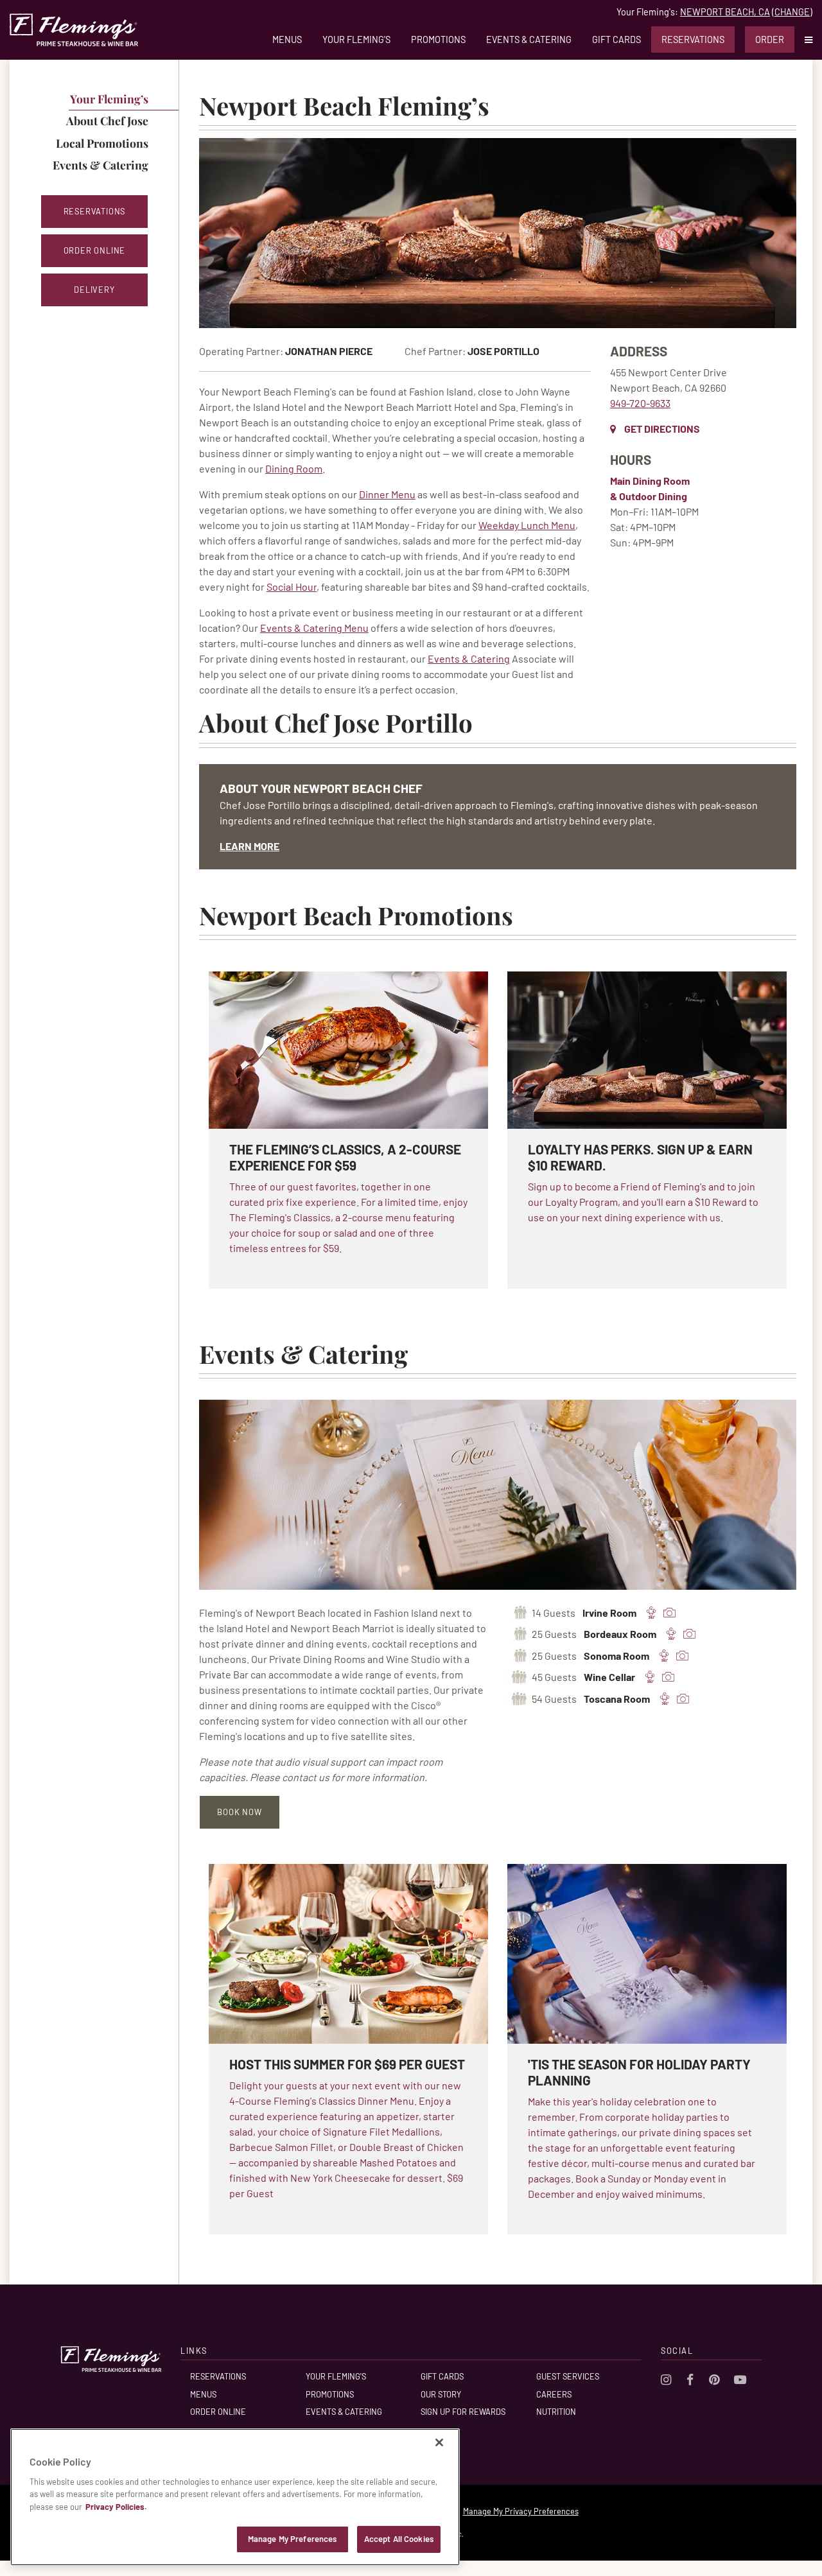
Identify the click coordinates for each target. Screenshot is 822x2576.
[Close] (439, 2442)
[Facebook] (690, 2379)
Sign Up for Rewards (463, 2412)
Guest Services (568, 2376)
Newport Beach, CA (725, 12)
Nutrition (556, 2412)
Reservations (693, 39)
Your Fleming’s (109, 99)
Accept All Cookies (399, 2539)
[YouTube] (740, 2379)
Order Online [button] (95, 250)
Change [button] (792, 12)
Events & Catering (101, 165)
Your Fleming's (356, 39)
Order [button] (770, 39)
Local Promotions (102, 143)
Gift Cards (616, 39)
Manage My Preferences (293, 2539)
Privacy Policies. (116, 2507)
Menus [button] (287, 39)
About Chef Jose (107, 120)
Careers (554, 2394)
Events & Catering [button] (529, 39)
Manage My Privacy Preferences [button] (521, 2511)
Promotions (438, 39)
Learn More (249, 846)
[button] (803, 39)
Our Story (441, 2394)
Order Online (218, 2412)
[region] (235, 2497)
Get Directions (662, 429)
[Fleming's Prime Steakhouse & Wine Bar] (74, 30)
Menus (203, 2394)
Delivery (94, 290)
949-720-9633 (640, 403)
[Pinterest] (714, 2379)
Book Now (239, 1812)
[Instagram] (666, 2379)
